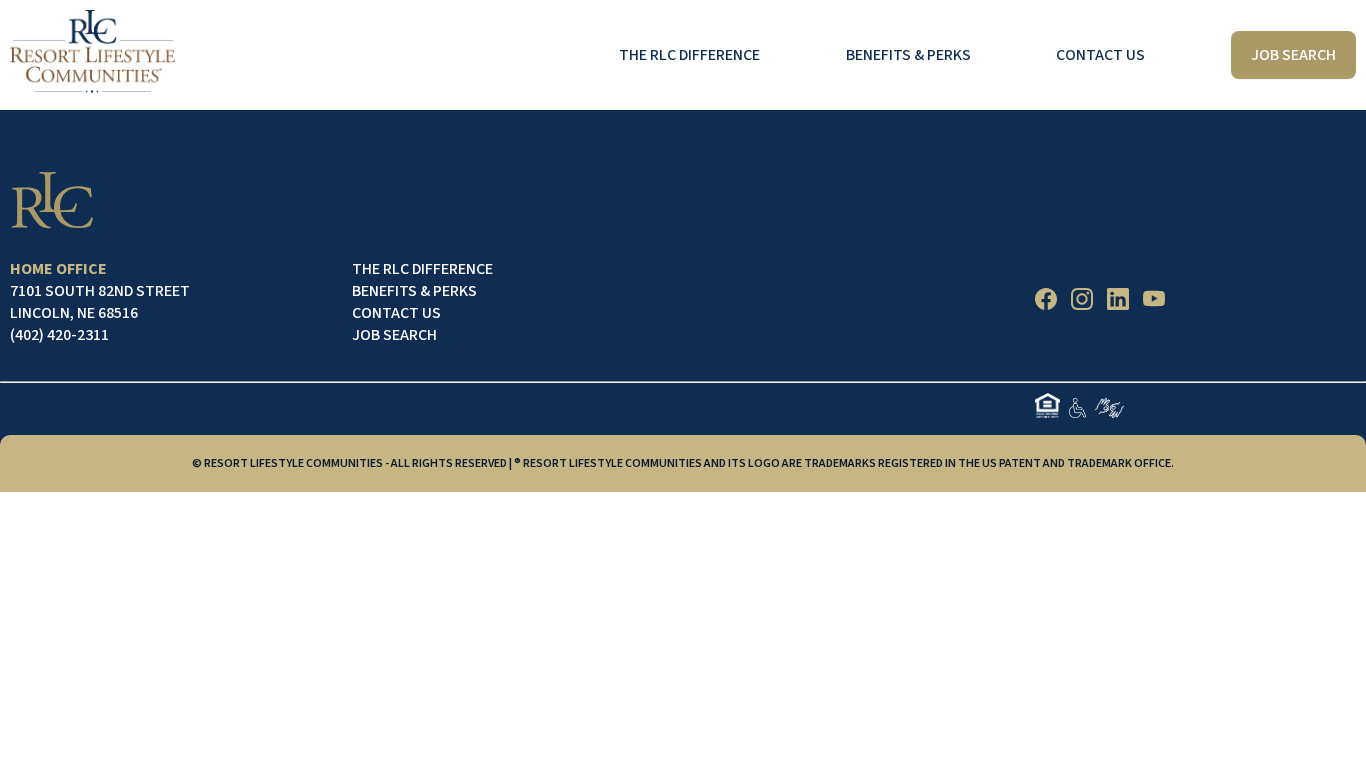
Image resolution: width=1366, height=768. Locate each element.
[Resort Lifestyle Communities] (92, 55)
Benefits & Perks (908, 55)
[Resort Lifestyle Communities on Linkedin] (1118, 302)
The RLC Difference (689, 55)
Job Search (394, 335)
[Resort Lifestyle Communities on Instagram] (1082, 302)
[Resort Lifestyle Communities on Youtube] (1154, 302)
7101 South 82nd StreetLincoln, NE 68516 (100, 302)
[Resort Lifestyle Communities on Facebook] (1046, 302)
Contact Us (1100, 55)
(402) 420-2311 (59, 335)
